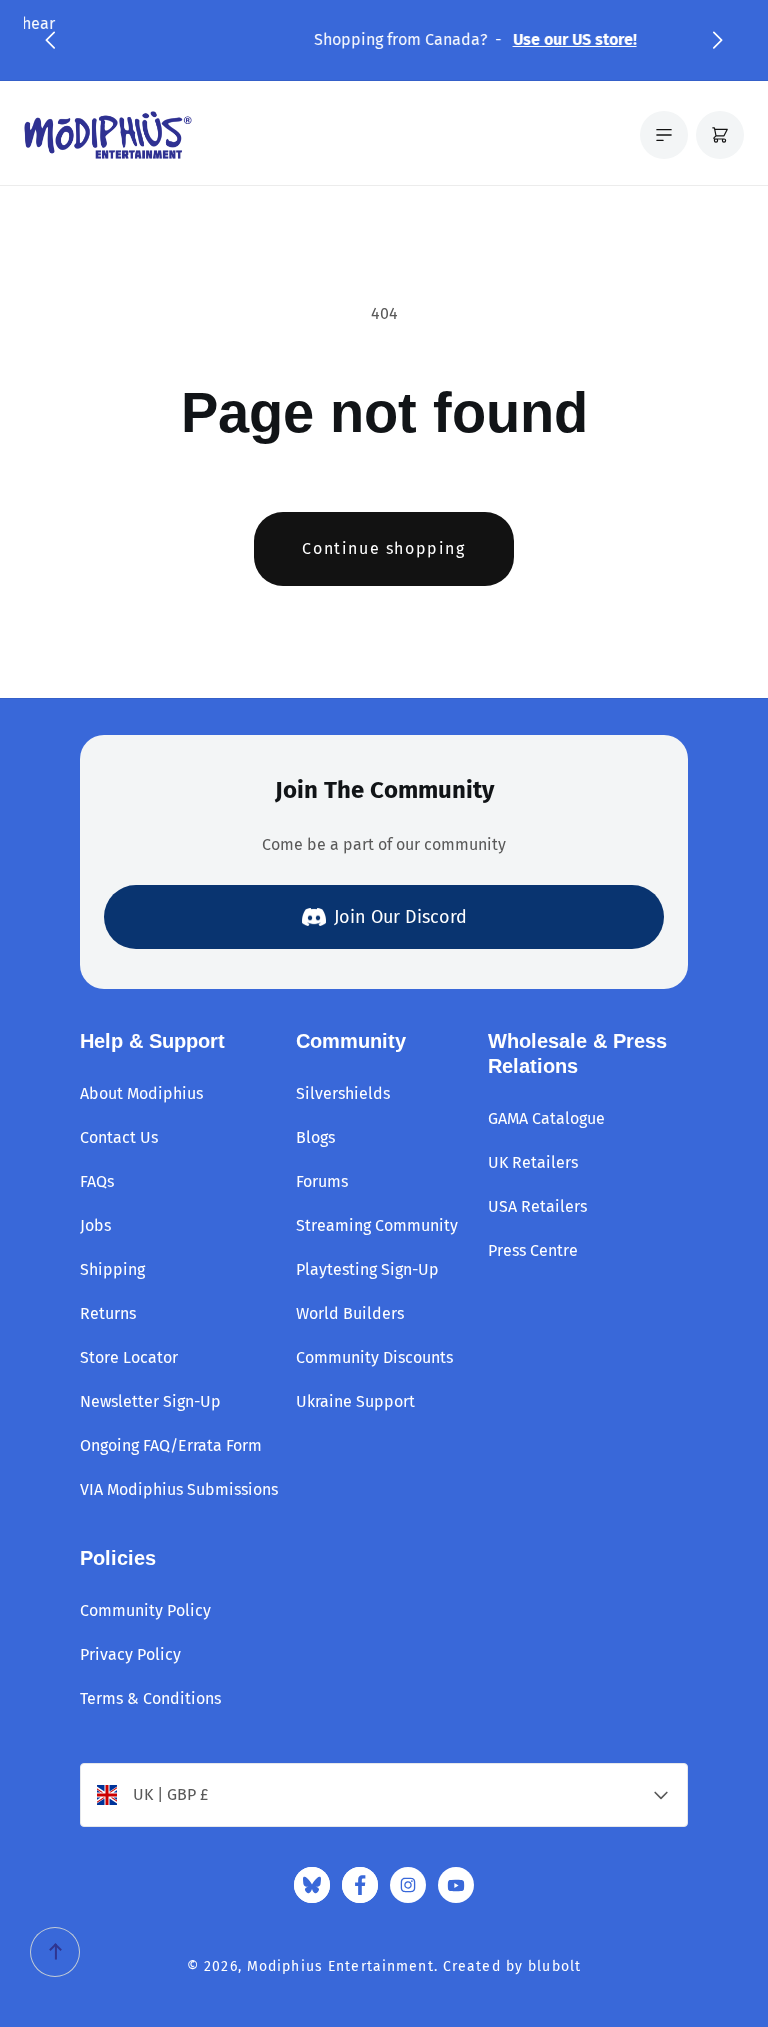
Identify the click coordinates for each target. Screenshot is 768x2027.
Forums (322, 1181)
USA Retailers (537, 1206)
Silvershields (343, 1093)
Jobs (95, 1225)
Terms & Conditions (150, 1698)
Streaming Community (377, 1225)
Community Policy (145, 1610)
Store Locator (129, 1357)
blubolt (554, 1966)
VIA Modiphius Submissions (179, 1489)
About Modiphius (141, 1093)
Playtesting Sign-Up (367, 1269)
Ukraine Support (355, 1401)
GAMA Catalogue (546, 1118)
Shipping (112, 1269)
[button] (50, 40)
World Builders (350, 1313)
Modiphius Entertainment (340, 1966)
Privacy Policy (130, 1654)
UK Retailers (533, 1162)
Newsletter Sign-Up (150, 1401)
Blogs (315, 1137)
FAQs (97, 1181)
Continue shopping (383, 548)
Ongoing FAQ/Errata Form (171, 1445)
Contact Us (119, 1137)
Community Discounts (374, 1357)
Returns (108, 1313)
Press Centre (533, 1250)
